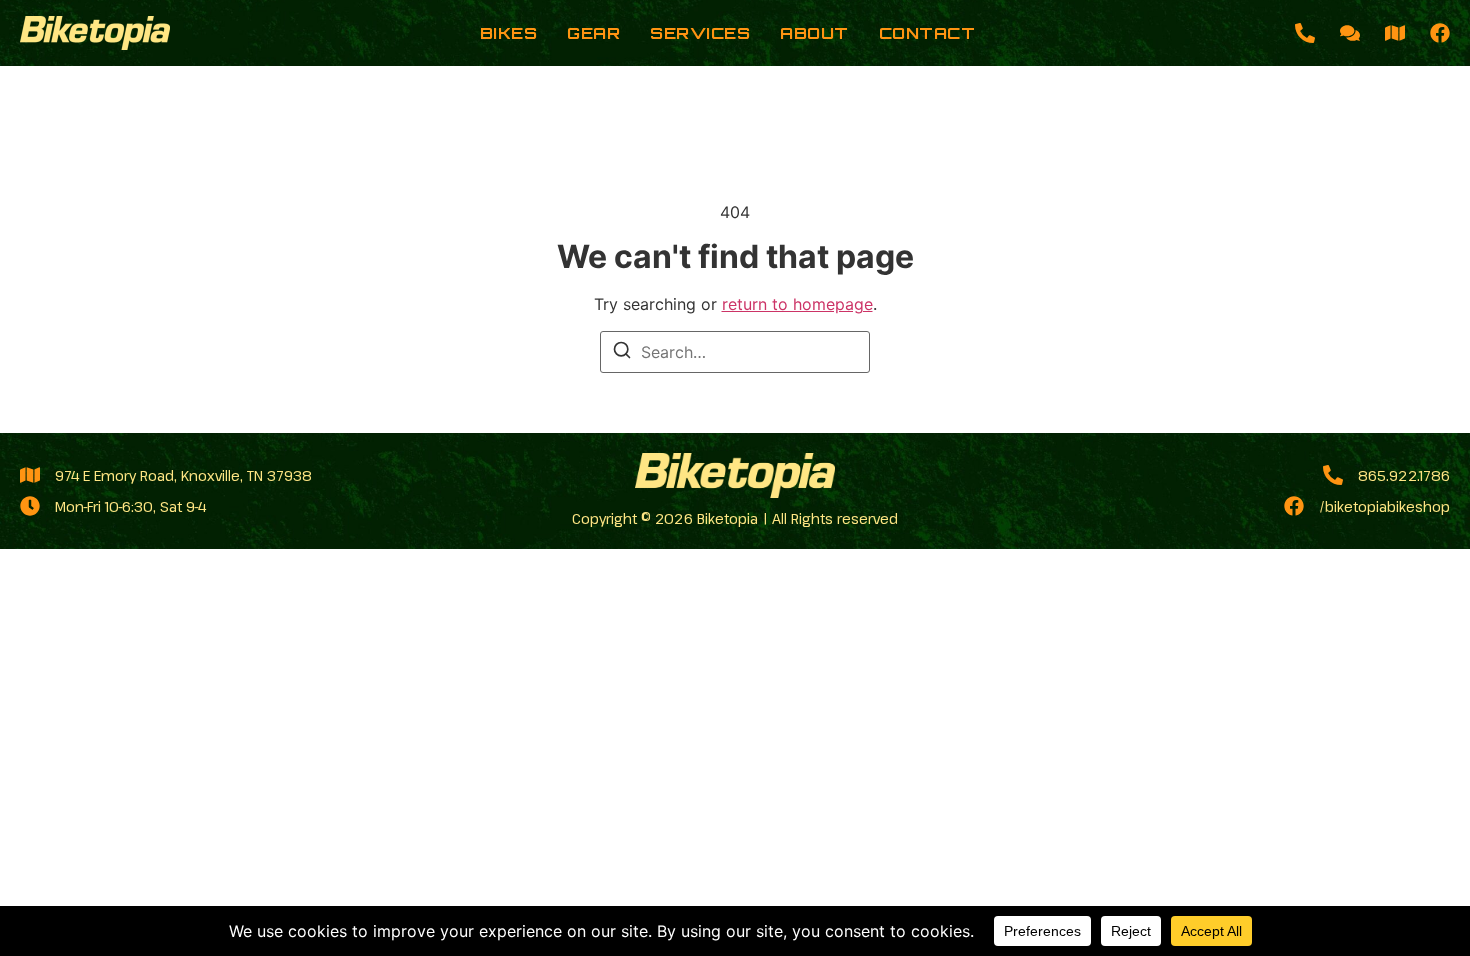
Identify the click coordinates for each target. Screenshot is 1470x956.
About (814, 33)
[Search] (622, 353)
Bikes (509, 33)
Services (700, 33)
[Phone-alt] (1305, 33)
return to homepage (797, 304)
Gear (593, 33)
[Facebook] (1440, 33)
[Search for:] (735, 352)
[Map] (1395, 33)
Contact (927, 33)
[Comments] (1350, 33)
